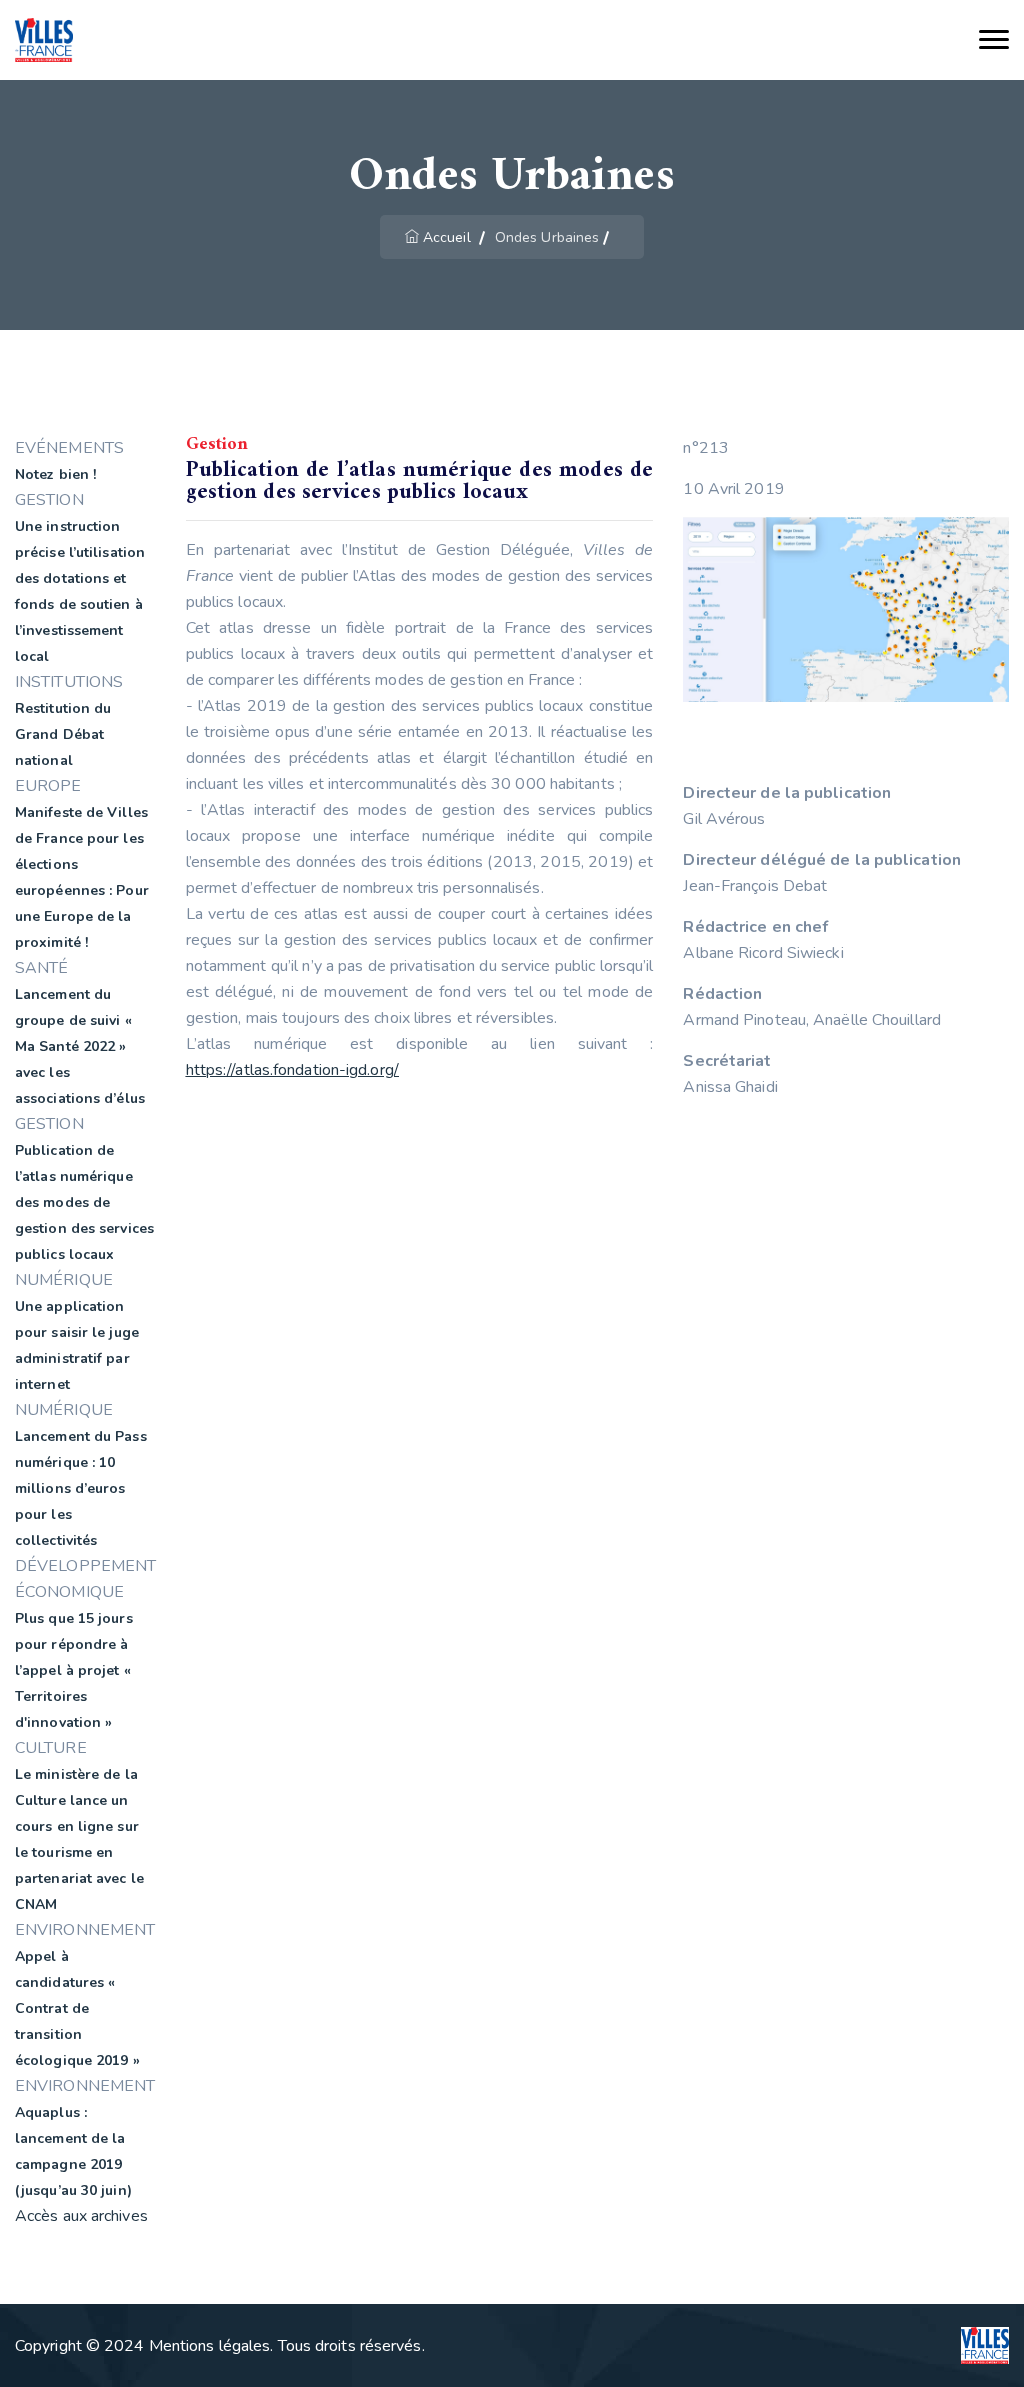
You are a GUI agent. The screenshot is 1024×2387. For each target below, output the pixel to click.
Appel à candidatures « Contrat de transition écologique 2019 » (77, 2008)
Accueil (447, 237)
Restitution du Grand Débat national (63, 734)
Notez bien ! (55, 474)
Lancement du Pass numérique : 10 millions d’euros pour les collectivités (81, 1488)
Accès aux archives (81, 2216)
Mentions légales (210, 2346)
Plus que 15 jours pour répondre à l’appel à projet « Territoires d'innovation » (74, 1670)
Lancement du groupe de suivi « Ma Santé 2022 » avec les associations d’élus (80, 1046)
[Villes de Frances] (44, 40)
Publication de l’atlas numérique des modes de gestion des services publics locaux (84, 1202)
